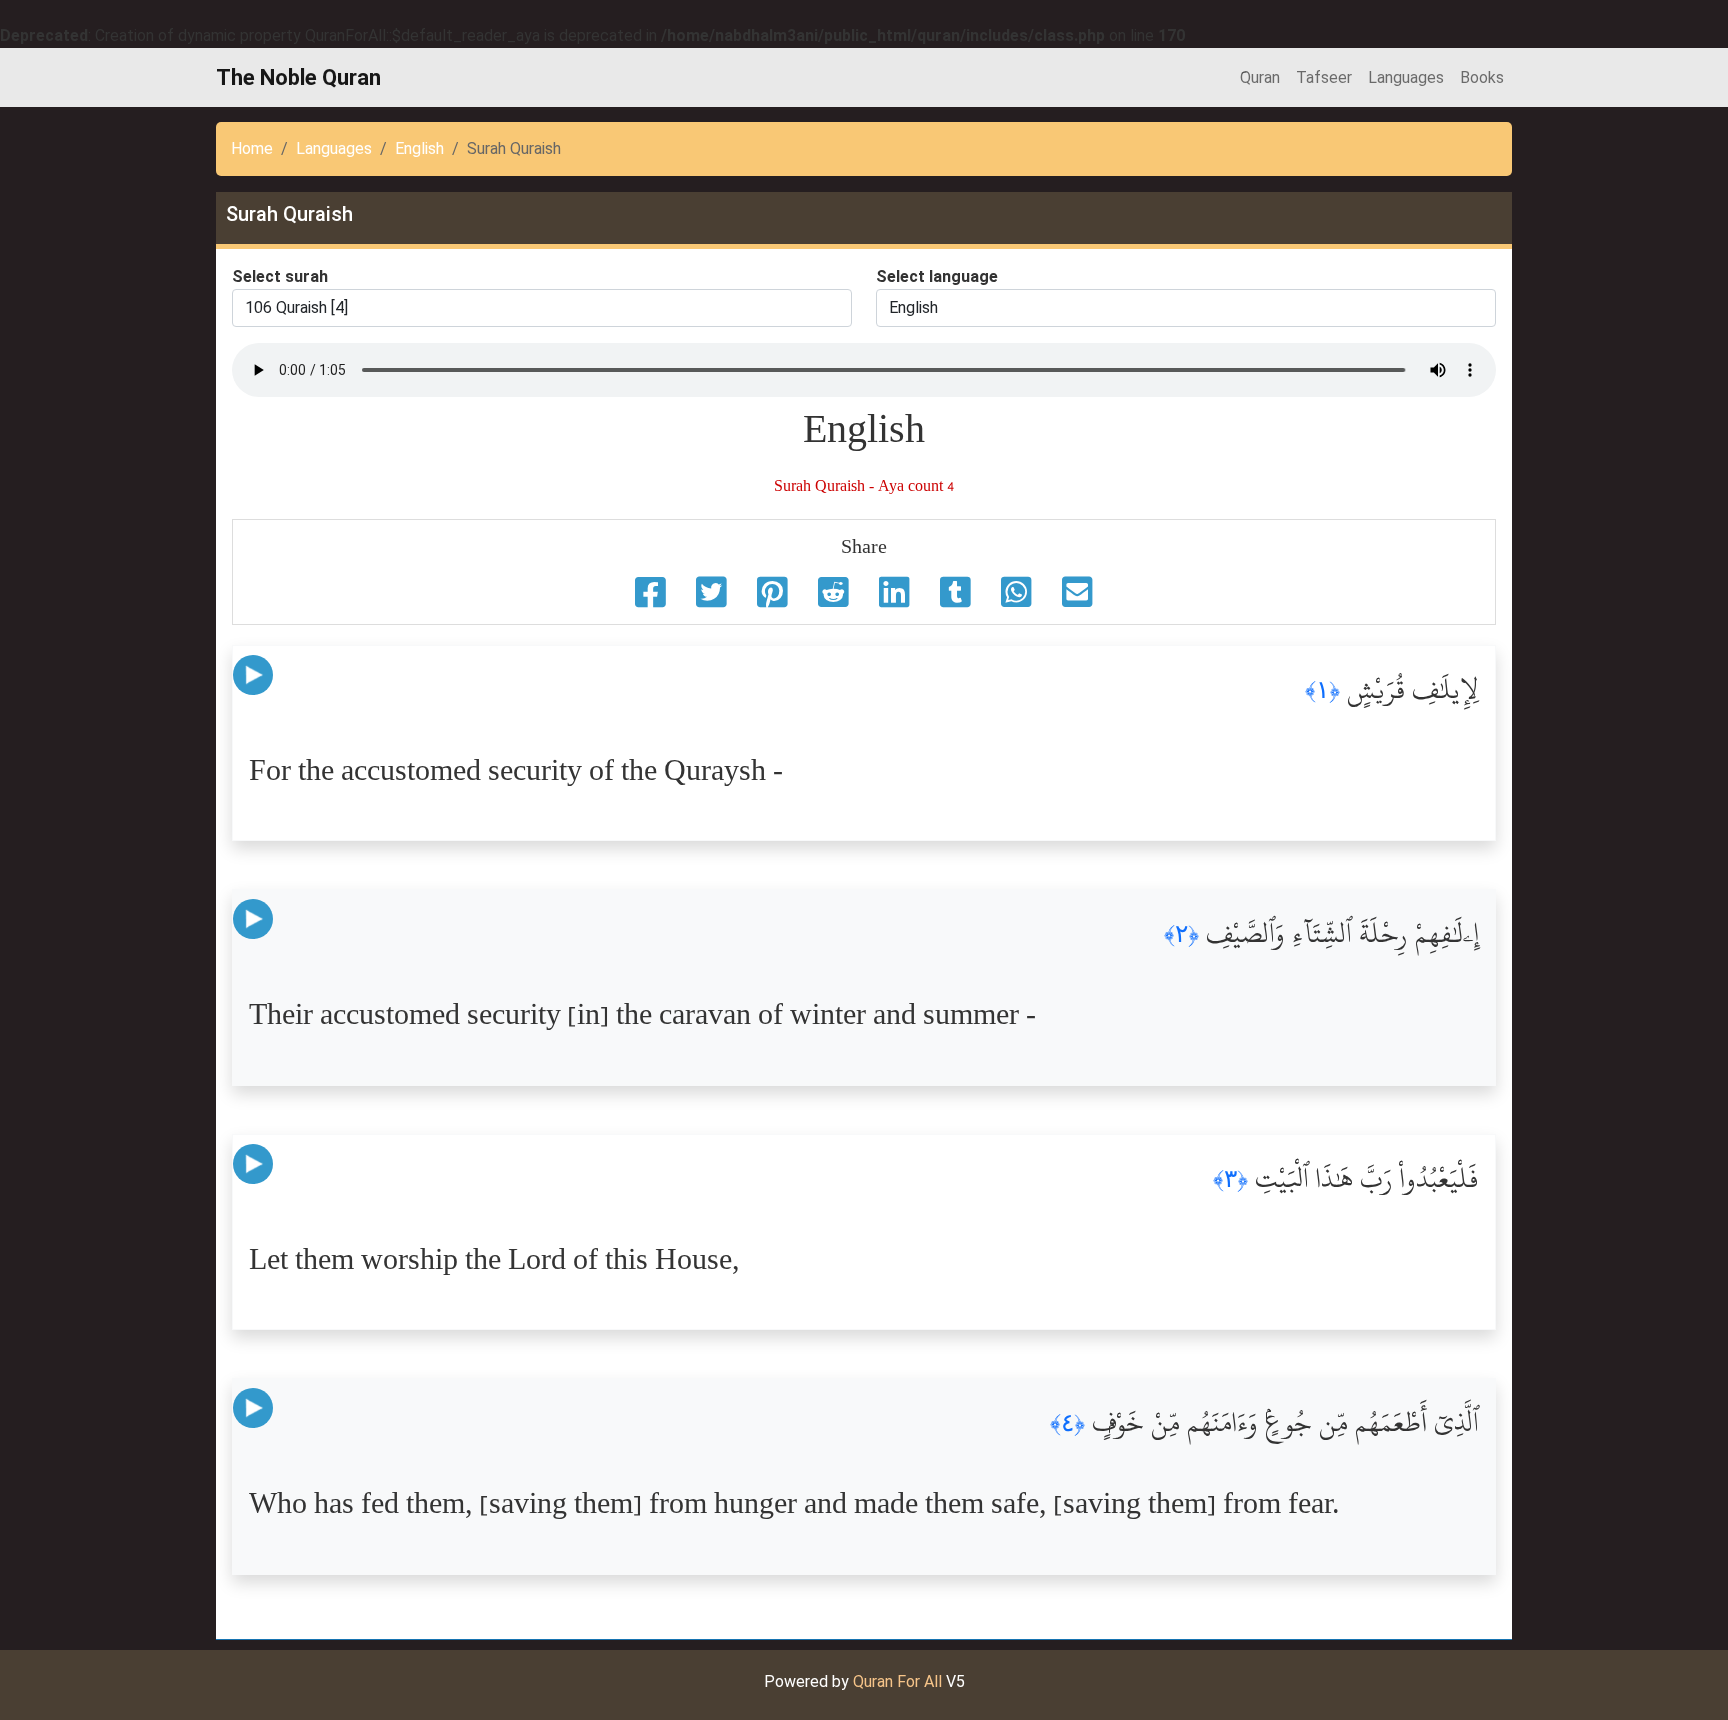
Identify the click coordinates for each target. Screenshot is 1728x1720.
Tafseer (1324, 77)
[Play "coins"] (253, 675)
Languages (1406, 77)
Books (1482, 77)
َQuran (1260, 77)
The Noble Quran (298, 77)
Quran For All (897, 1681)
